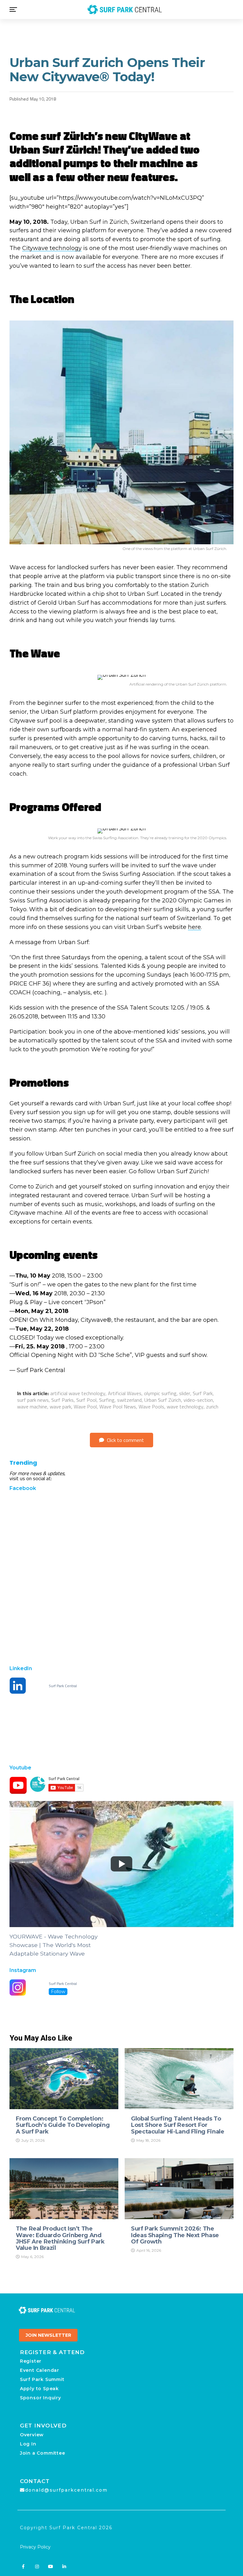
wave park (60, 1407)
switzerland (129, 1400)
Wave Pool (85, 1407)
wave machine (32, 1407)
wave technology (185, 1407)
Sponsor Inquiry (40, 2398)
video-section (198, 1400)
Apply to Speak (39, 2389)
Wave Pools (151, 1407)
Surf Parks (62, 1400)
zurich (212, 1407)
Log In (28, 2444)
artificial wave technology (78, 1393)
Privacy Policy (35, 2547)
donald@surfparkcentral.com (66, 2490)
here (194, 927)
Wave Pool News (118, 1407)
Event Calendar (40, 2370)
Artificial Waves (125, 1393)
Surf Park (203, 1393)
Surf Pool (86, 1400)
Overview (32, 2435)
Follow (58, 1992)
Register (31, 2361)
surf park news (33, 1400)
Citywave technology (52, 248)
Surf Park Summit (42, 2379)
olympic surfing (160, 1393)
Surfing (107, 1400)
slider (185, 1393)
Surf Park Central (63, 1686)
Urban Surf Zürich (163, 1400)
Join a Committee (43, 2453)
